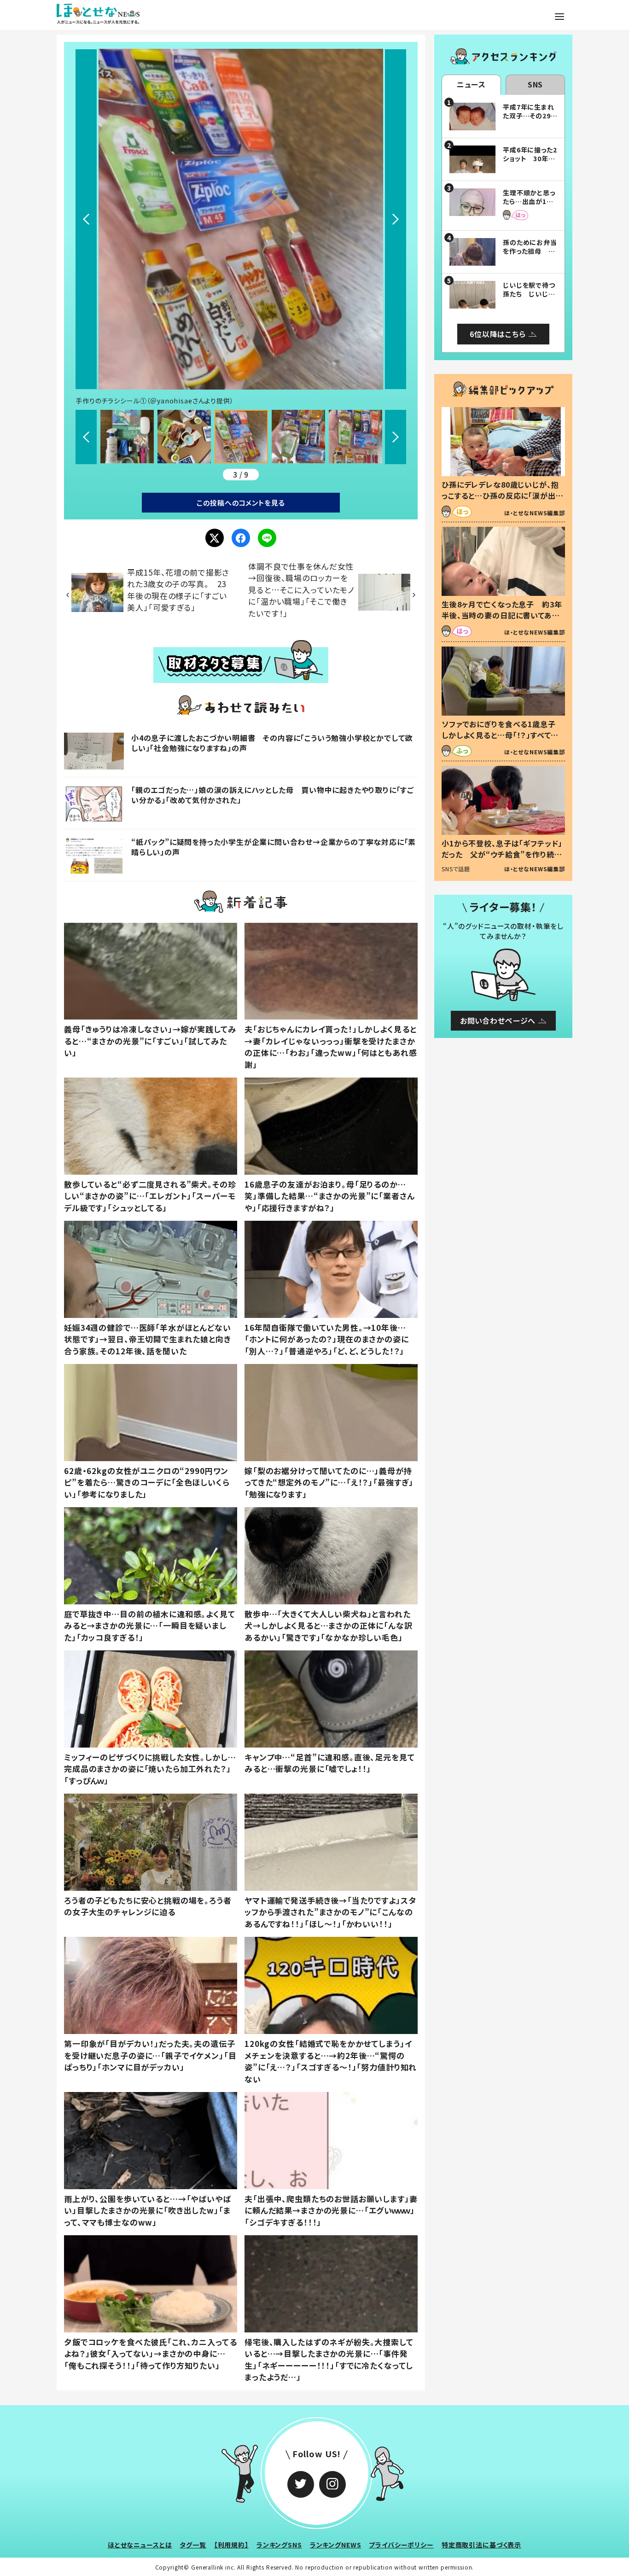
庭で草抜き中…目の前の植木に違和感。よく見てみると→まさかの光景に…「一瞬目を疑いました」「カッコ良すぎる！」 (150, 1626)
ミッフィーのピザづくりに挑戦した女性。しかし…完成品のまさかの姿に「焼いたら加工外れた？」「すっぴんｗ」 (150, 1769)
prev (86, 219)
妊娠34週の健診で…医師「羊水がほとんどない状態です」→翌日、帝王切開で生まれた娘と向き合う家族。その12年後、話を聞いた (148, 1339)
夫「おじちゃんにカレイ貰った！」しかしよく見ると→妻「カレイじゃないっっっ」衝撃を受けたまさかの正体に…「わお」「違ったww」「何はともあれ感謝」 (331, 1047)
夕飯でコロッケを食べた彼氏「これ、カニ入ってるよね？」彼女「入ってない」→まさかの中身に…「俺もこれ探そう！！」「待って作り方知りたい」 (151, 2354)
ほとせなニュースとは (140, 2545)
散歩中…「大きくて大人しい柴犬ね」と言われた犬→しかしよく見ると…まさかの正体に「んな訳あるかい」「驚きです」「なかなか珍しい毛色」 (329, 1626)
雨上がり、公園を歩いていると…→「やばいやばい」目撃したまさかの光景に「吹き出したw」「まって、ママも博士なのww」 (148, 2210)
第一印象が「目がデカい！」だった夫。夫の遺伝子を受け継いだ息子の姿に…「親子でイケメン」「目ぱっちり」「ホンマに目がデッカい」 (150, 2055)
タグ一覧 (193, 2545)
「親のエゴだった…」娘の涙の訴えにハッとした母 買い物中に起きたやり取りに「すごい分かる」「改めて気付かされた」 (273, 795)
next (396, 219)
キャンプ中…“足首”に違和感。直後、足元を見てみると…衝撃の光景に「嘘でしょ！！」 (330, 1763)
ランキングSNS (279, 2545)
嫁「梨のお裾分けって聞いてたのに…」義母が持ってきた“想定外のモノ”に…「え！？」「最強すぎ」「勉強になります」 (329, 1482)
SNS (536, 84)
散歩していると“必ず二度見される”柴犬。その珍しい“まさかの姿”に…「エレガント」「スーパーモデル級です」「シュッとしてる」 (150, 1196)
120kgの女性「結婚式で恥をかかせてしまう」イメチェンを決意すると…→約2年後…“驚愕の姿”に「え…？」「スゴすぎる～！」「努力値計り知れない (331, 2061)
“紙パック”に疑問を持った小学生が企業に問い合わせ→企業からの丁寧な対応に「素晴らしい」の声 (274, 847)
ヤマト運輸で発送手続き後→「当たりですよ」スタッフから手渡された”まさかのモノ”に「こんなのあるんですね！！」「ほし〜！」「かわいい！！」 (330, 1912)
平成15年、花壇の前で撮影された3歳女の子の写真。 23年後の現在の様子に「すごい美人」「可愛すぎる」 (178, 590)
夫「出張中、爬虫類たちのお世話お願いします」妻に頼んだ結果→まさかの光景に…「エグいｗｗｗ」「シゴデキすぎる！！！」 (331, 2210)
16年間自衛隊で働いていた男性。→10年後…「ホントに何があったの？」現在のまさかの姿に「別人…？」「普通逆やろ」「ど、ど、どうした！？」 (327, 1339)
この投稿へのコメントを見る (241, 503)
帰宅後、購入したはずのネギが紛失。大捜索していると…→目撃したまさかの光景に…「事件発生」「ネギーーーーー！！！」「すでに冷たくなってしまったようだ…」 (329, 2360)
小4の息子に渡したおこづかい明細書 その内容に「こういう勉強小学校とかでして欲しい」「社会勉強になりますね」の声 (272, 743)
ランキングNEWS (336, 2545)
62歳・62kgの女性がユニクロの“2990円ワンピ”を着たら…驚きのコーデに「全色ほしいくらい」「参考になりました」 (147, 1482)
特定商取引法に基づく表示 (481, 2545)
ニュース (471, 84)
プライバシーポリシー (401, 2545)
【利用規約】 (231, 2545)
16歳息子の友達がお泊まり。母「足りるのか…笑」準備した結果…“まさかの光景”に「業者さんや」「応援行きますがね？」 (330, 1196)
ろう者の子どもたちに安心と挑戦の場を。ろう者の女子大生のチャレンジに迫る (148, 1906)
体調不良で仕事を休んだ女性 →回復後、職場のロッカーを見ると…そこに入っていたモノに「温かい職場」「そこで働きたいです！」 (305, 590)
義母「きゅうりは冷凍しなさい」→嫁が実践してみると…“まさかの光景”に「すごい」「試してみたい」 (150, 1041)
